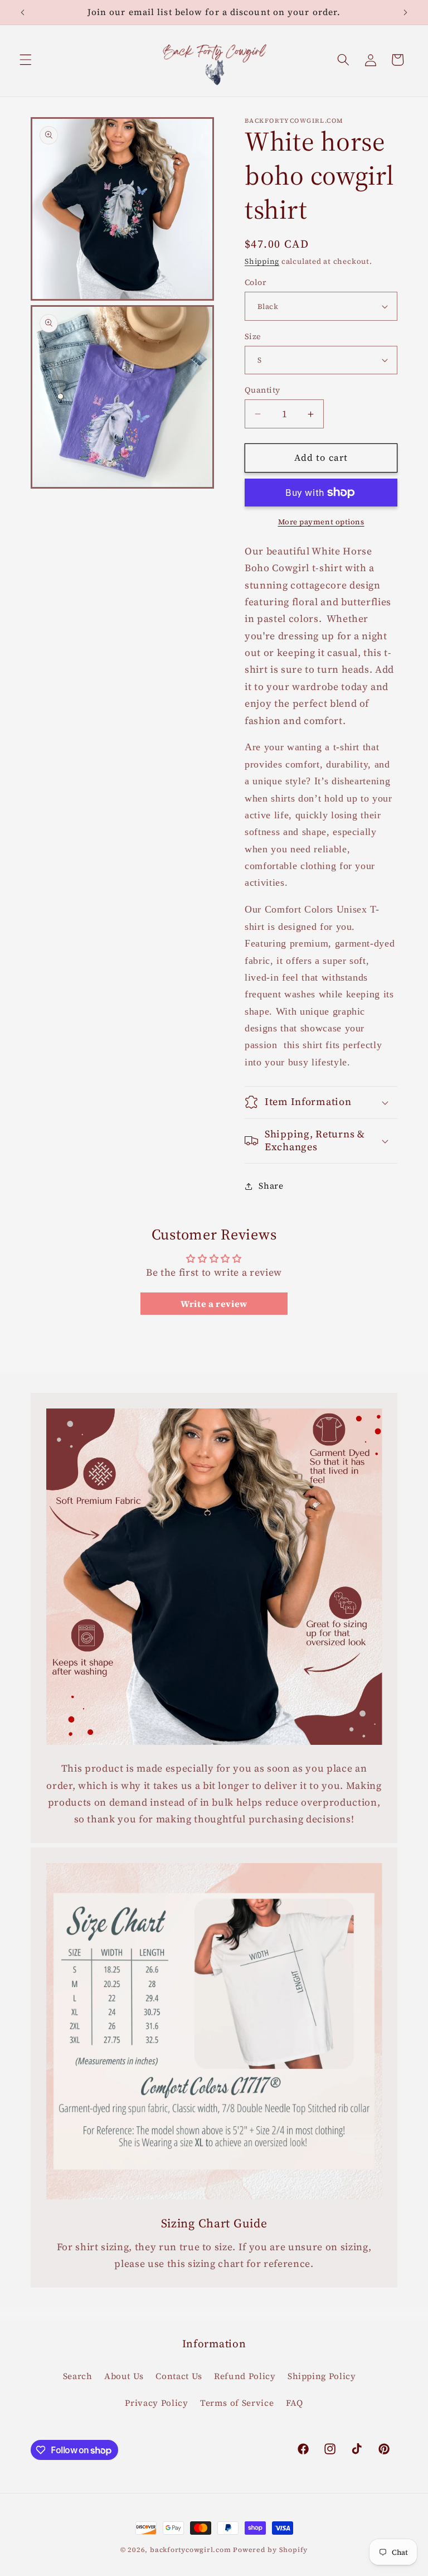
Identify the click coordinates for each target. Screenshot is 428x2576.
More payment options (321, 522)
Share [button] (271, 1186)
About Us (124, 2376)
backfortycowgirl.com (190, 2550)
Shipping (262, 261)
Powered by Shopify (270, 2550)
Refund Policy (245, 2376)
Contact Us (179, 2376)
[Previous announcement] (23, 12)
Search (78, 2376)
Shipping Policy (322, 2376)
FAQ (295, 2403)
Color (255, 282)
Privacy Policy (156, 2403)
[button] (26, 60)
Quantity (262, 390)
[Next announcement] (405, 12)
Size (253, 336)
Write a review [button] (214, 1304)
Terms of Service (237, 2403)
